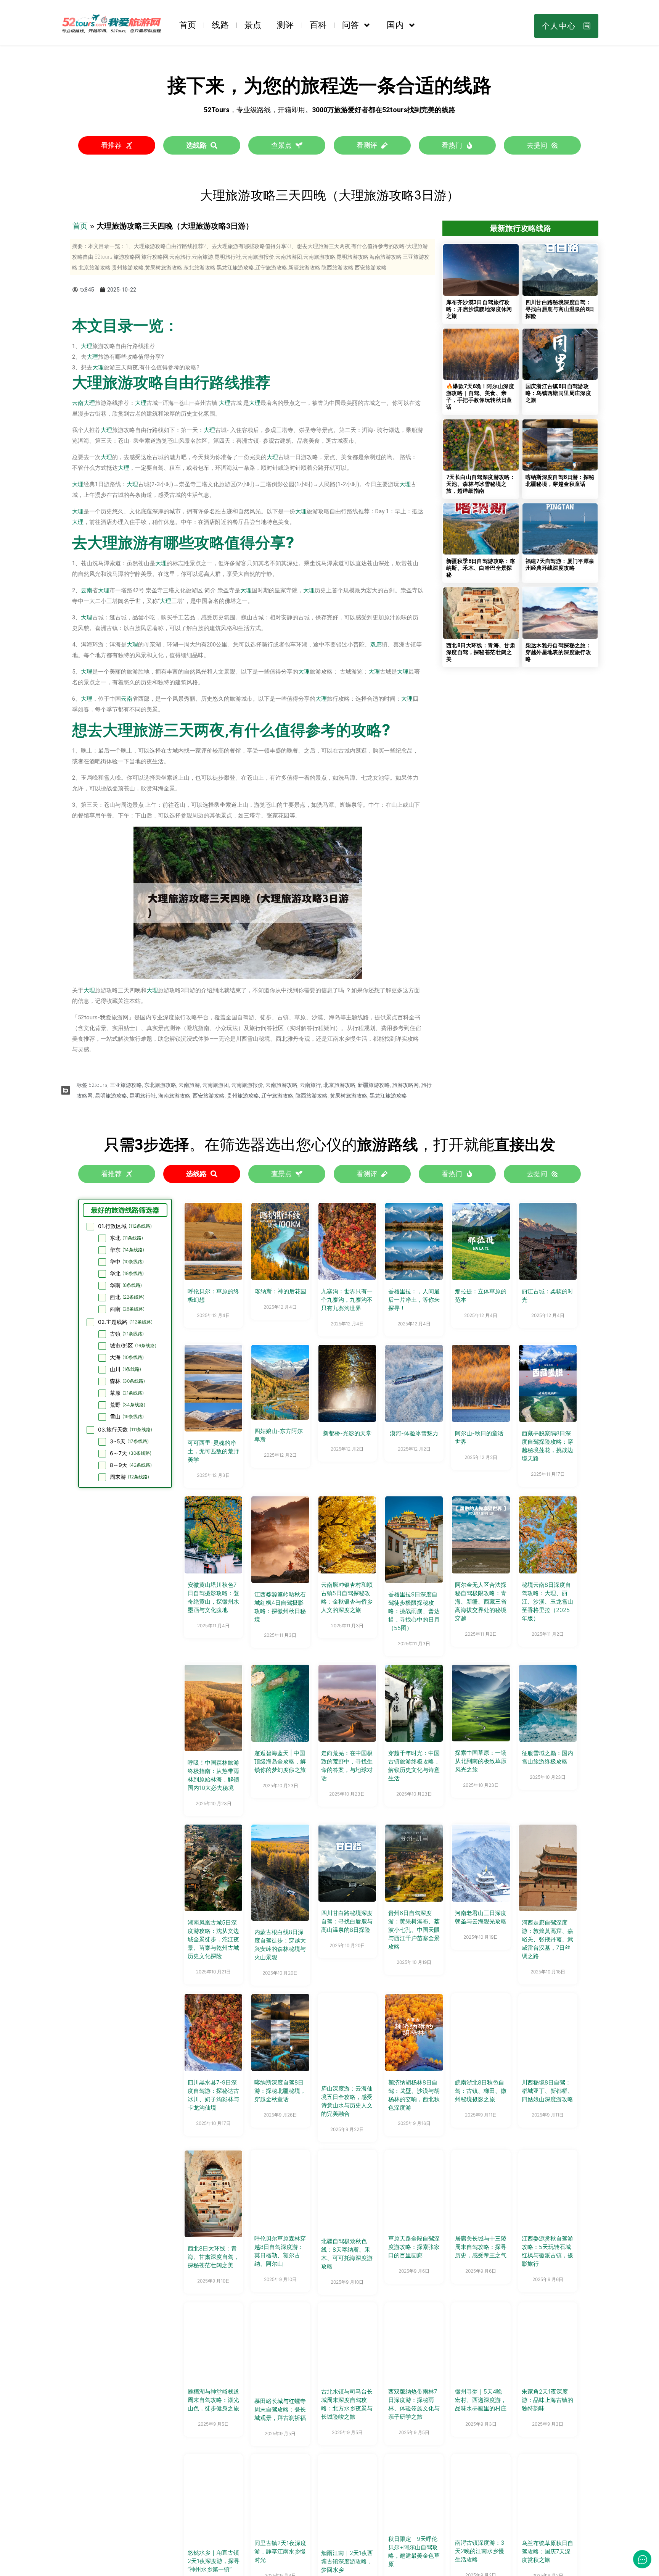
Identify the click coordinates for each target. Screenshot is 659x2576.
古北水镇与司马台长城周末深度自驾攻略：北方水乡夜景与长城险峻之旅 (347, 2404)
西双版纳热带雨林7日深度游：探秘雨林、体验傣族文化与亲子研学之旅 (414, 2404)
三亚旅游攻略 (126, 1085)
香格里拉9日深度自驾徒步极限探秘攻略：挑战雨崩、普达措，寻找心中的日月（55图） (414, 1611)
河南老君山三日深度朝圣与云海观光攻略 (481, 1917)
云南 (78, 403)
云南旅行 (310, 1085)
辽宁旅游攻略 (277, 1096)
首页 (188, 25)
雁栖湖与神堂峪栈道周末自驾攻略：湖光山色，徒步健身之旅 (213, 2400)
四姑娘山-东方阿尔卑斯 (279, 1435)
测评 (285, 25)
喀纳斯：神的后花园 (280, 1291)
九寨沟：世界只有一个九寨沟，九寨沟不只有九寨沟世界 (347, 1300)
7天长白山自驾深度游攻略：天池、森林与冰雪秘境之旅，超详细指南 (481, 484)
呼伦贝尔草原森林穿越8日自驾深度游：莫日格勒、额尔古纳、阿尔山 (280, 2251)
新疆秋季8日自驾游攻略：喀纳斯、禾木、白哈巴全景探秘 (481, 568)
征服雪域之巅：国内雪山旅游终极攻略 (547, 1757)
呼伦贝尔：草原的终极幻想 (213, 1295)
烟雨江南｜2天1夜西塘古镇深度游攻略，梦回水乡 (347, 2561)
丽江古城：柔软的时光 (547, 1295)
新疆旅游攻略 (374, 1085)
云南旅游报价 (247, 1085)
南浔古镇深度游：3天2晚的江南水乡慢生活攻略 (480, 2551)
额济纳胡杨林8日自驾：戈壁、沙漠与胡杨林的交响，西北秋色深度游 (414, 2095)
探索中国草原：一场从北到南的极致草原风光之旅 (481, 1761)
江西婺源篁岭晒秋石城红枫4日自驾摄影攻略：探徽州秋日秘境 (280, 1607)
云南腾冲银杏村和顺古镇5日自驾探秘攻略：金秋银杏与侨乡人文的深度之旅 (347, 1597)
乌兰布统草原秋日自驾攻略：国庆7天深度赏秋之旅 (547, 2551)
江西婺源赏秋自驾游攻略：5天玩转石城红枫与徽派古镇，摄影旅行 (547, 2251)
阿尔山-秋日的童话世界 (479, 1437)
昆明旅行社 (143, 1096)
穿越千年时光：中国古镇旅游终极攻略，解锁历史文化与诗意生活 (414, 1766)
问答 (350, 25)
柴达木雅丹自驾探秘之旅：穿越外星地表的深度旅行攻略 (559, 652)
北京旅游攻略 (339, 1085)
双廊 (376, 645)
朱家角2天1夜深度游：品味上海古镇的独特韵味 (547, 2400)
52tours (98, 1085)
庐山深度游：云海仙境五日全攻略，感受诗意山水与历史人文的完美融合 (347, 2101)
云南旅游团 (215, 1085)
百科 (318, 25)
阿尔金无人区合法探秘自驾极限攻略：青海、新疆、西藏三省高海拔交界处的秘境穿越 (481, 1602)
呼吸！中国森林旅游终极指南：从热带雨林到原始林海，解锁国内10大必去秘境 (213, 1775)
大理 (87, 346)
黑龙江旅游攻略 (388, 1096)
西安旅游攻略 (209, 1096)
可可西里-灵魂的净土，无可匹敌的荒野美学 (213, 1451)
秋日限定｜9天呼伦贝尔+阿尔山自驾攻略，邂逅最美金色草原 (414, 2551)
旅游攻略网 (405, 1085)
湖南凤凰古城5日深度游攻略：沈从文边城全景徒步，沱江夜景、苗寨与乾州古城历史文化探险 (213, 1939)
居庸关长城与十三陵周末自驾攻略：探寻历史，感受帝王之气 (481, 2247)
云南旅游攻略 (281, 1085)
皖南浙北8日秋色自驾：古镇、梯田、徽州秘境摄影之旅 (481, 2091)
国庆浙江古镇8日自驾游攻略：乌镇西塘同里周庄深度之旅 (559, 393)
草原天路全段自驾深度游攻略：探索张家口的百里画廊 (414, 2247)
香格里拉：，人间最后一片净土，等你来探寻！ (414, 1300)
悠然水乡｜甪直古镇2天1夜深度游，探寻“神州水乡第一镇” (214, 2561)
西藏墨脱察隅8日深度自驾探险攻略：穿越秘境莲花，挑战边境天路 (547, 1446)
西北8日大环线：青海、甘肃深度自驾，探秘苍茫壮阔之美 (481, 652)
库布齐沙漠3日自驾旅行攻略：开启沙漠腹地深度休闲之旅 (479, 309)
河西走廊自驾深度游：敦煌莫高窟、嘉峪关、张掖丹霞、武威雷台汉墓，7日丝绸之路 (547, 1939)
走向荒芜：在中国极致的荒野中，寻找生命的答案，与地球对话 (347, 1766)
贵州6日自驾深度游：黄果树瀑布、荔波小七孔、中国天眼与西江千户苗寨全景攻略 (414, 1930)
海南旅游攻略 (174, 1096)
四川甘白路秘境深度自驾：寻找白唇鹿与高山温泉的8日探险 (560, 309)
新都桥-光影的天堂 (347, 1433)
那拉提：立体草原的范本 (481, 1295)
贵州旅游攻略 (243, 1096)
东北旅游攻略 (160, 1085)
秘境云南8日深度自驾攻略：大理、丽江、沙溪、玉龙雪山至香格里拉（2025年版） (547, 1602)
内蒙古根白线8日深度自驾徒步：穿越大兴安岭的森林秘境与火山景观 (280, 1945)
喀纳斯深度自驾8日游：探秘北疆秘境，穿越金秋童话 (280, 2091)
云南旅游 (189, 1085)
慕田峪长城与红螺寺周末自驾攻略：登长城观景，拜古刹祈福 (280, 2409)
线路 (220, 25)
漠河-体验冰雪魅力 (414, 1433)
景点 (253, 25)
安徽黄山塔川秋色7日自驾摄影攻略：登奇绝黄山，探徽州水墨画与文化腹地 (213, 1597)
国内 (395, 25)
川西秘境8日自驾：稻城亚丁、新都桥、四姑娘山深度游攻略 (547, 2091)
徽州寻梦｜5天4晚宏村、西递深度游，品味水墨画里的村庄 (481, 2400)
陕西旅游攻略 (312, 1096)
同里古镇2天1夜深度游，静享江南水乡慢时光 (280, 2551)
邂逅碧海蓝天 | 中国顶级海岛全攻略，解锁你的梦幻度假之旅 (280, 1761)
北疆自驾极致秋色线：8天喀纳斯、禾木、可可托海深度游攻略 (347, 2254)
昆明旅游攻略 (111, 1096)
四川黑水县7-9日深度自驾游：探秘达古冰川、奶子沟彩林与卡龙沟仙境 (213, 2095)
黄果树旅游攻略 (349, 1096)
